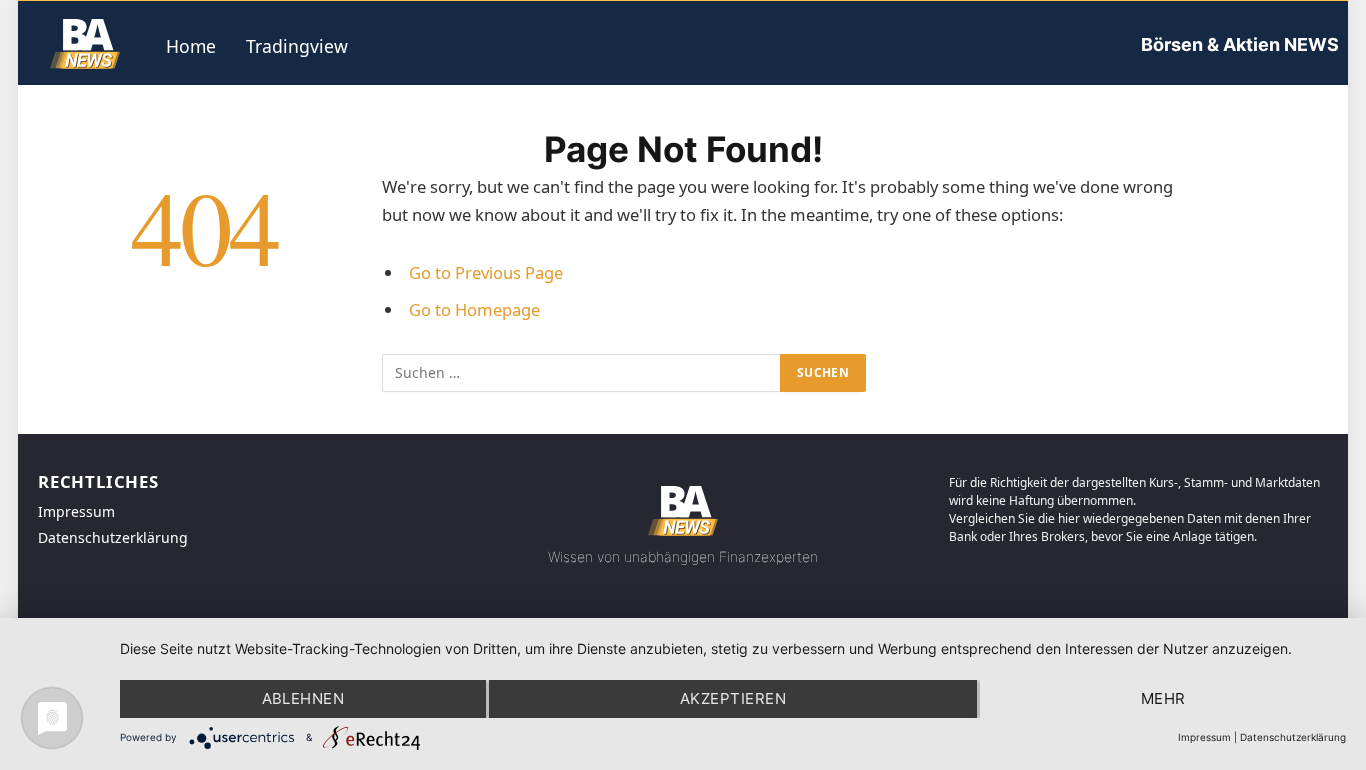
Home (191, 46)
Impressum (1204, 737)
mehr (1163, 698)
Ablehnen (303, 698)
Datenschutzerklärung (1293, 737)
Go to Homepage (474, 309)
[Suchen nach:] (582, 373)
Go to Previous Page (486, 272)
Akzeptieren (733, 698)
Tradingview (297, 46)
